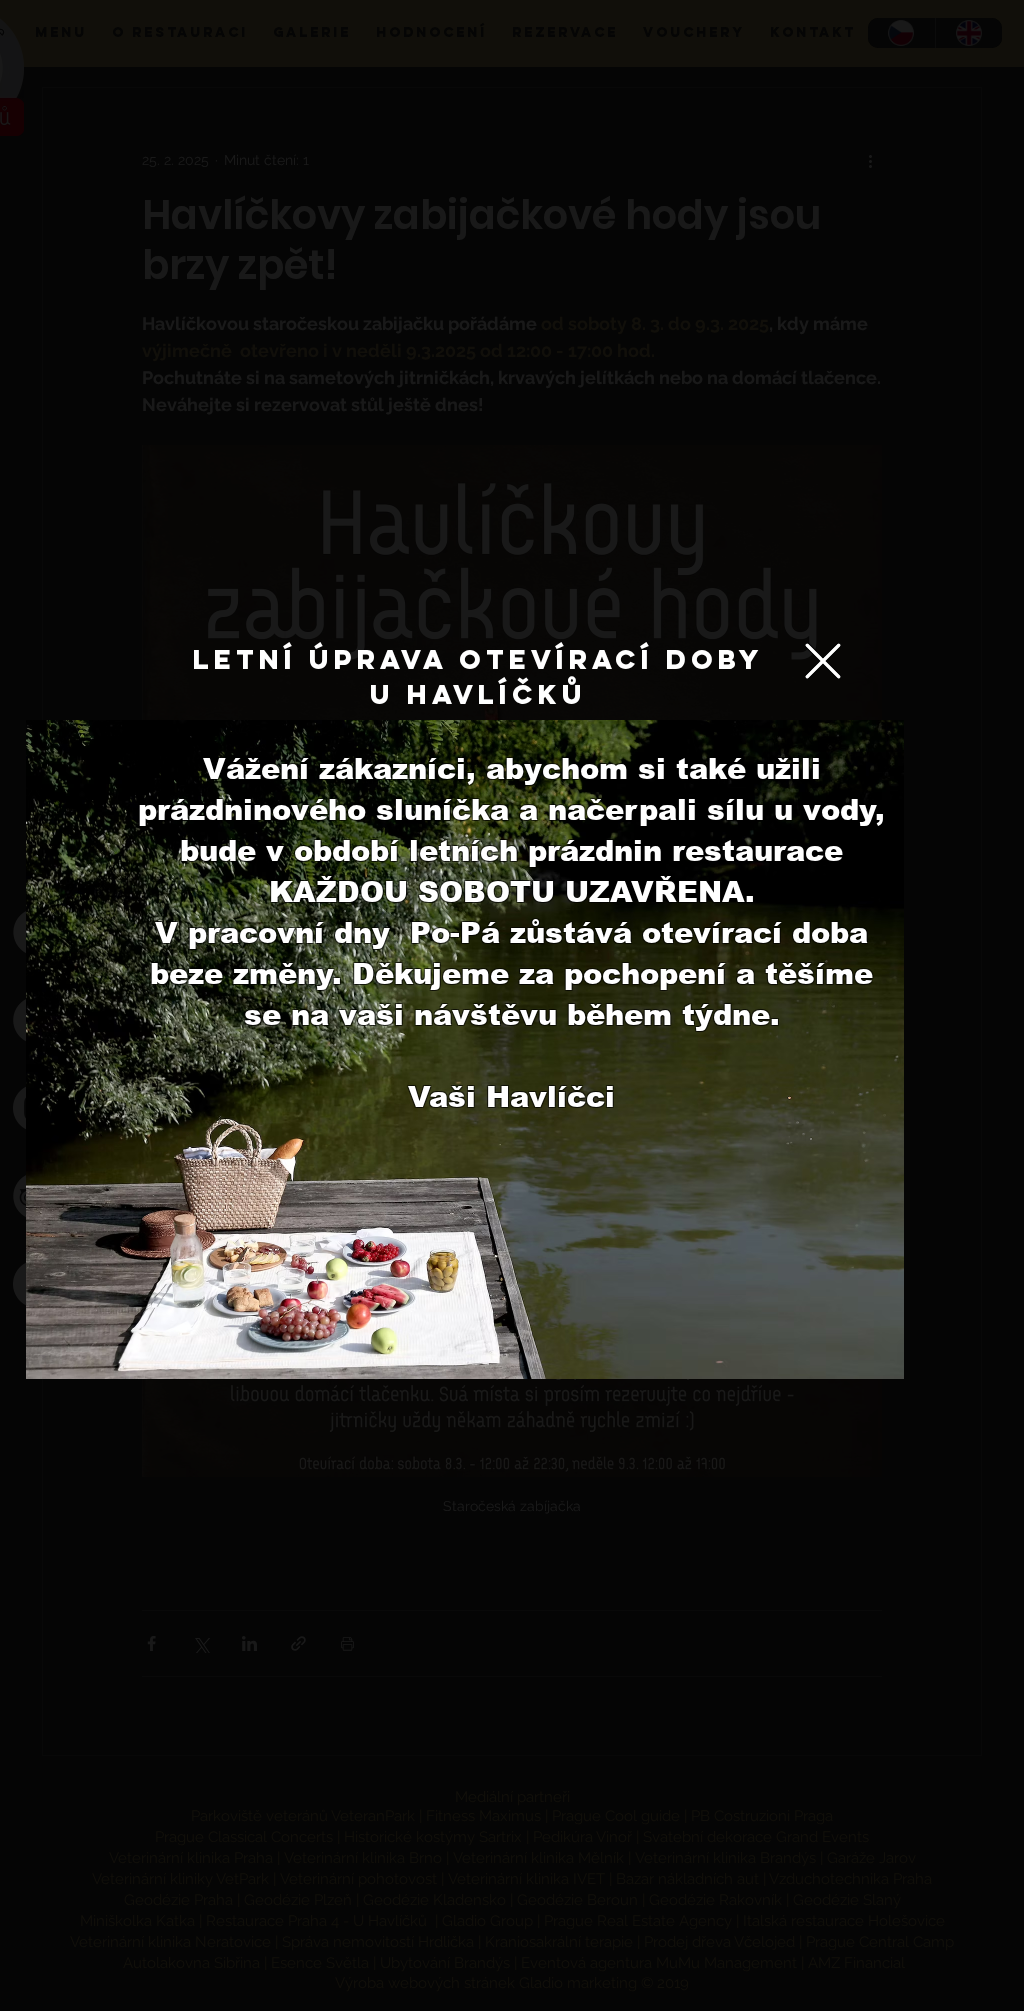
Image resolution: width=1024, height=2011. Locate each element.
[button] (823, 661)
